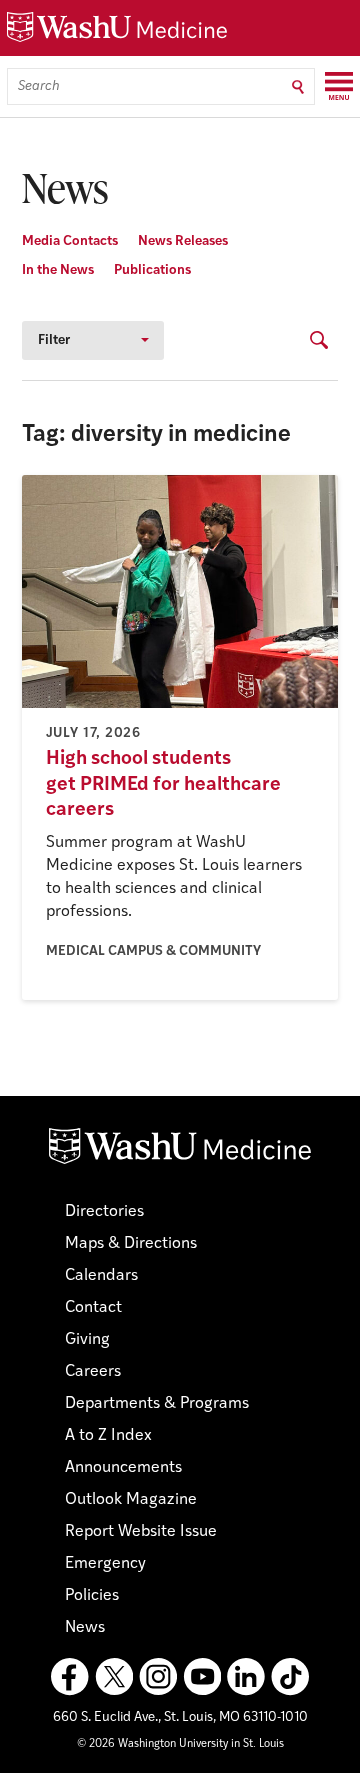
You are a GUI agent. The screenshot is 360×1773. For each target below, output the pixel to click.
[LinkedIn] (246, 1677)
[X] (114, 1677)
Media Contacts (70, 241)
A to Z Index (108, 1436)
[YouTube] (202, 1677)
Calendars (101, 1276)
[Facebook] (70, 1677)
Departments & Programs (157, 1404)
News (85, 1628)
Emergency (105, 1564)
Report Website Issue (141, 1532)
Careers (93, 1372)
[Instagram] (158, 1677)
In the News (58, 270)
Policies (92, 1596)
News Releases (183, 241)
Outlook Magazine (131, 1500)
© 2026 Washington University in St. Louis (180, 1744)
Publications (152, 270)
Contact (93, 1308)
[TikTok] (290, 1677)
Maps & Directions (131, 1244)
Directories (104, 1212)
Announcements (123, 1468)
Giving (87, 1340)
